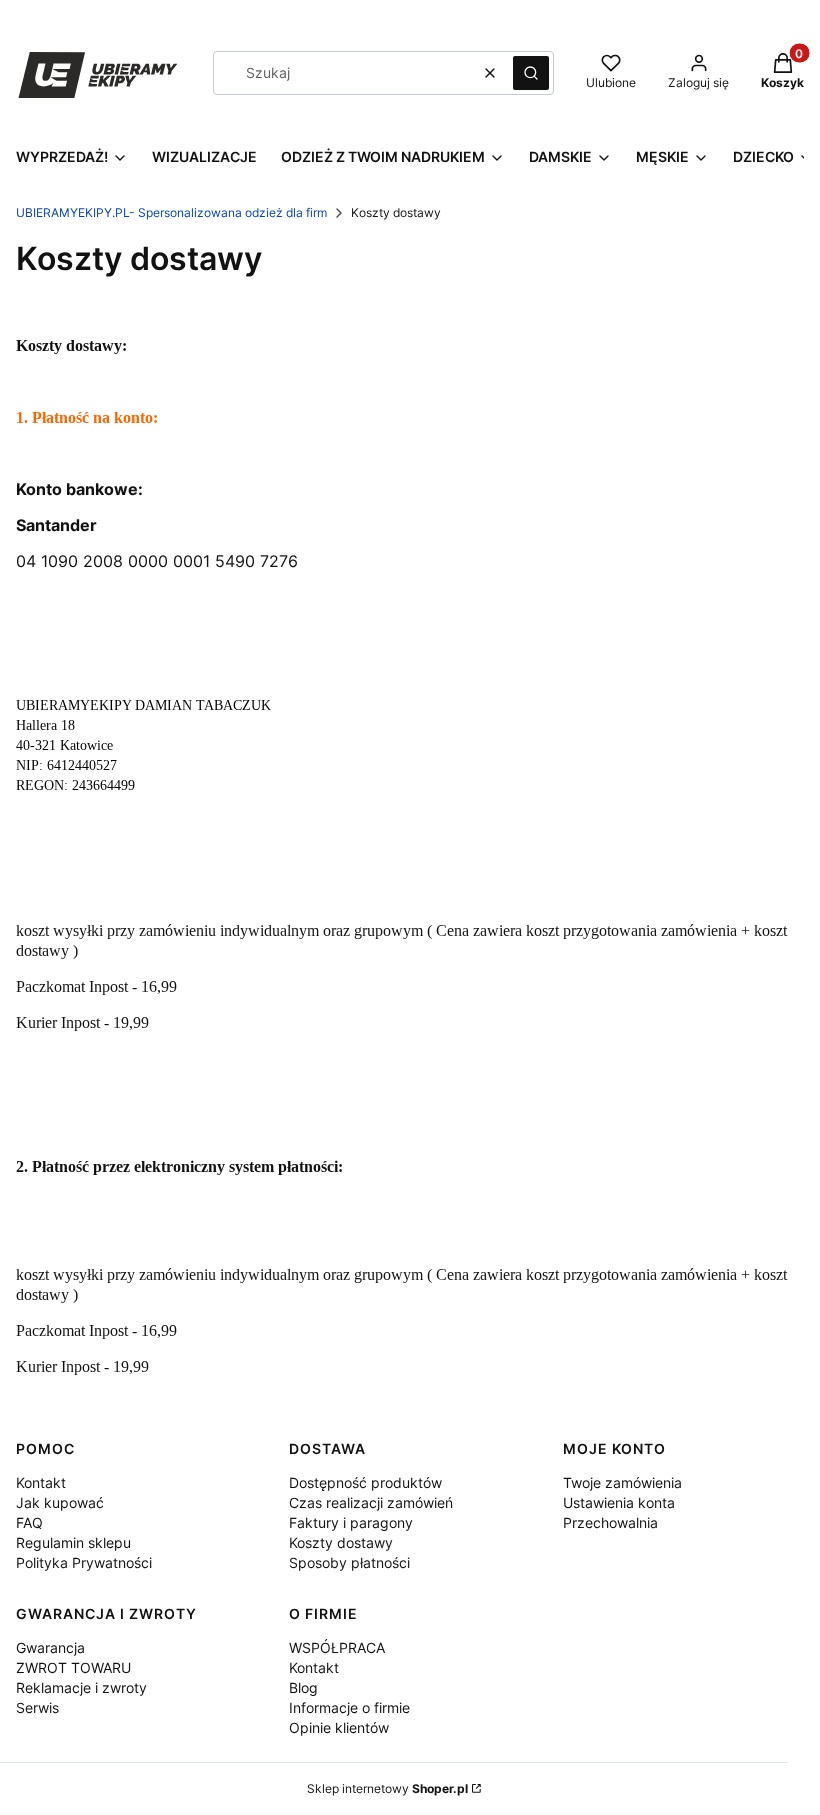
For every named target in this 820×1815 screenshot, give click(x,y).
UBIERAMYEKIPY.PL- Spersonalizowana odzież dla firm (171, 212)
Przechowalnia (610, 1522)
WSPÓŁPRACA (337, 1647)
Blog (303, 1687)
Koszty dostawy (341, 1542)
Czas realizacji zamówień (371, 1502)
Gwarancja (50, 1647)
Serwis (37, 1707)
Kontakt (41, 1482)
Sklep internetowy (387, 1788)
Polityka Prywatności (84, 1562)
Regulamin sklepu (73, 1542)
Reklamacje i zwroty (81, 1687)
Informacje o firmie (349, 1707)
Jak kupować (60, 1502)
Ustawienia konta (619, 1502)
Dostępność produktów (365, 1482)
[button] (531, 73)
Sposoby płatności (349, 1562)
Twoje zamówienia (622, 1482)
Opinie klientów (339, 1727)
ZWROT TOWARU (73, 1667)
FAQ (29, 1522)
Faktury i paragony (351, 1522)
